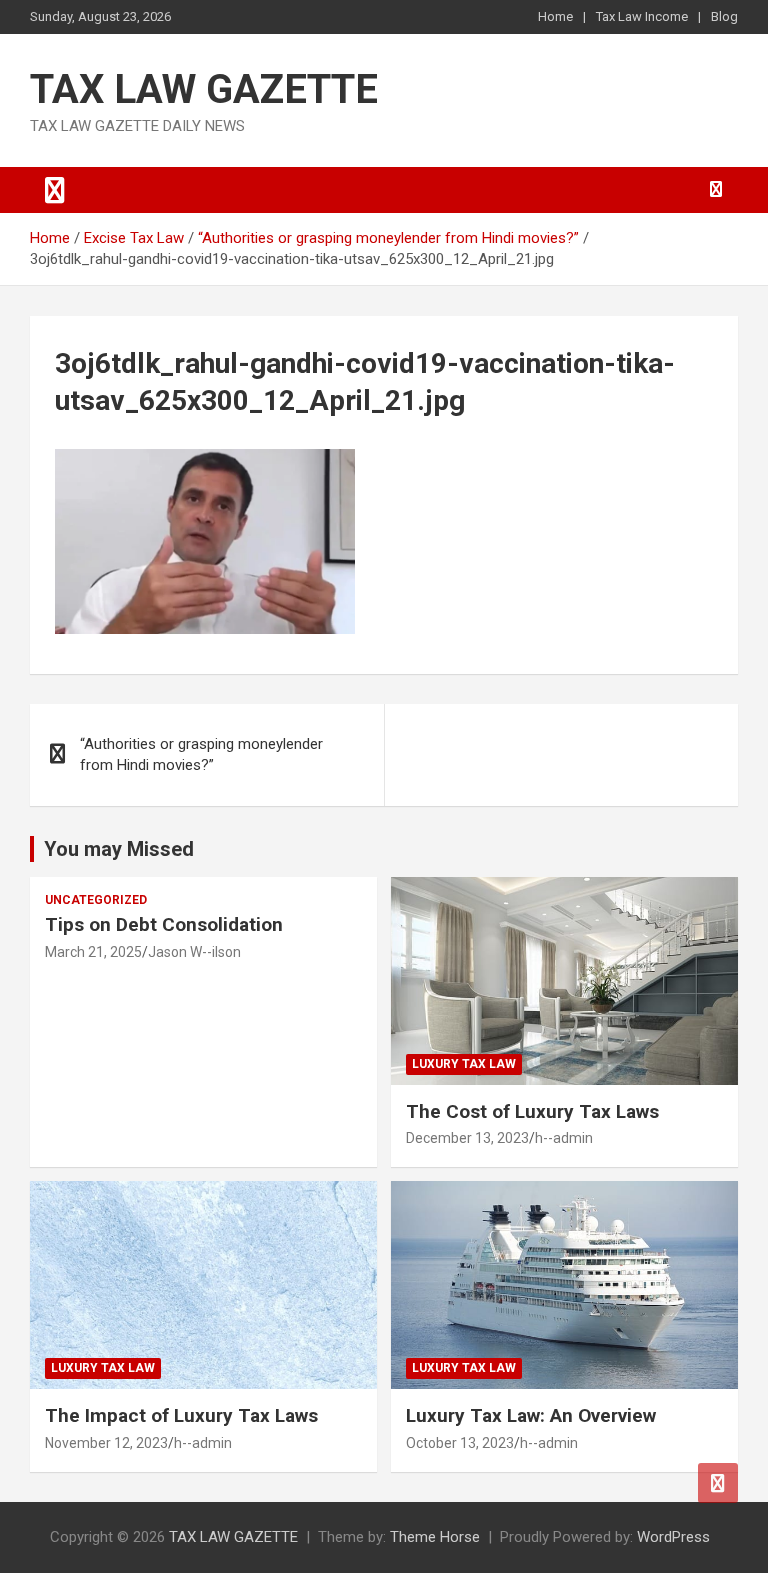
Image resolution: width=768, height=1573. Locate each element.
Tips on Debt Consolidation (166, 924)
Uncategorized (96, 900)
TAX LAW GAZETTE (204, 89)
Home (555, 16)
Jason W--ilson (194, 952)
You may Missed (119, 849)
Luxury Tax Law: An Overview (531, 1415)
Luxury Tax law (464, 1064)
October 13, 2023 (460, 1443)
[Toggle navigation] (55, 190)
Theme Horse (435, 1537)
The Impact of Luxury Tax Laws (181, 1415)
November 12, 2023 (106, 1443)
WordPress (673, 1537)
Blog (724, 16)
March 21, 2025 (93, 952)
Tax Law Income (642, 16)
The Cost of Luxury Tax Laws (532, 1111)
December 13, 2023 (467, 1138)
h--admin (564, 1138)
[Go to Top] (718, 1483)
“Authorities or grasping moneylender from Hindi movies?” (201, 754)
